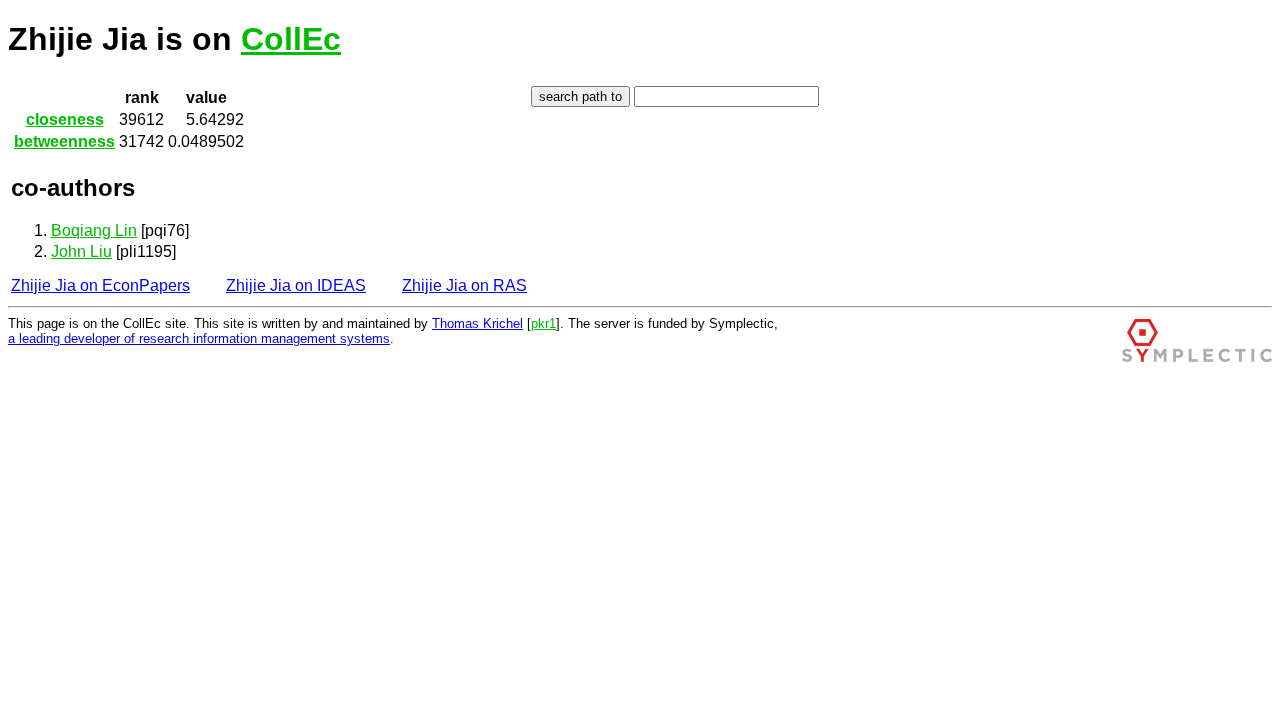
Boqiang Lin (94, 230)
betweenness (64, 141)
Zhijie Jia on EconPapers (100, 285)
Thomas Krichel (477, 323)
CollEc (291, 39)
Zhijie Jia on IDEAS (296, 285)
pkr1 (543, 323)
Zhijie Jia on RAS (464, 285)
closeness (65, 119)
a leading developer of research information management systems (199, 338)
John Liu (81, 251)
